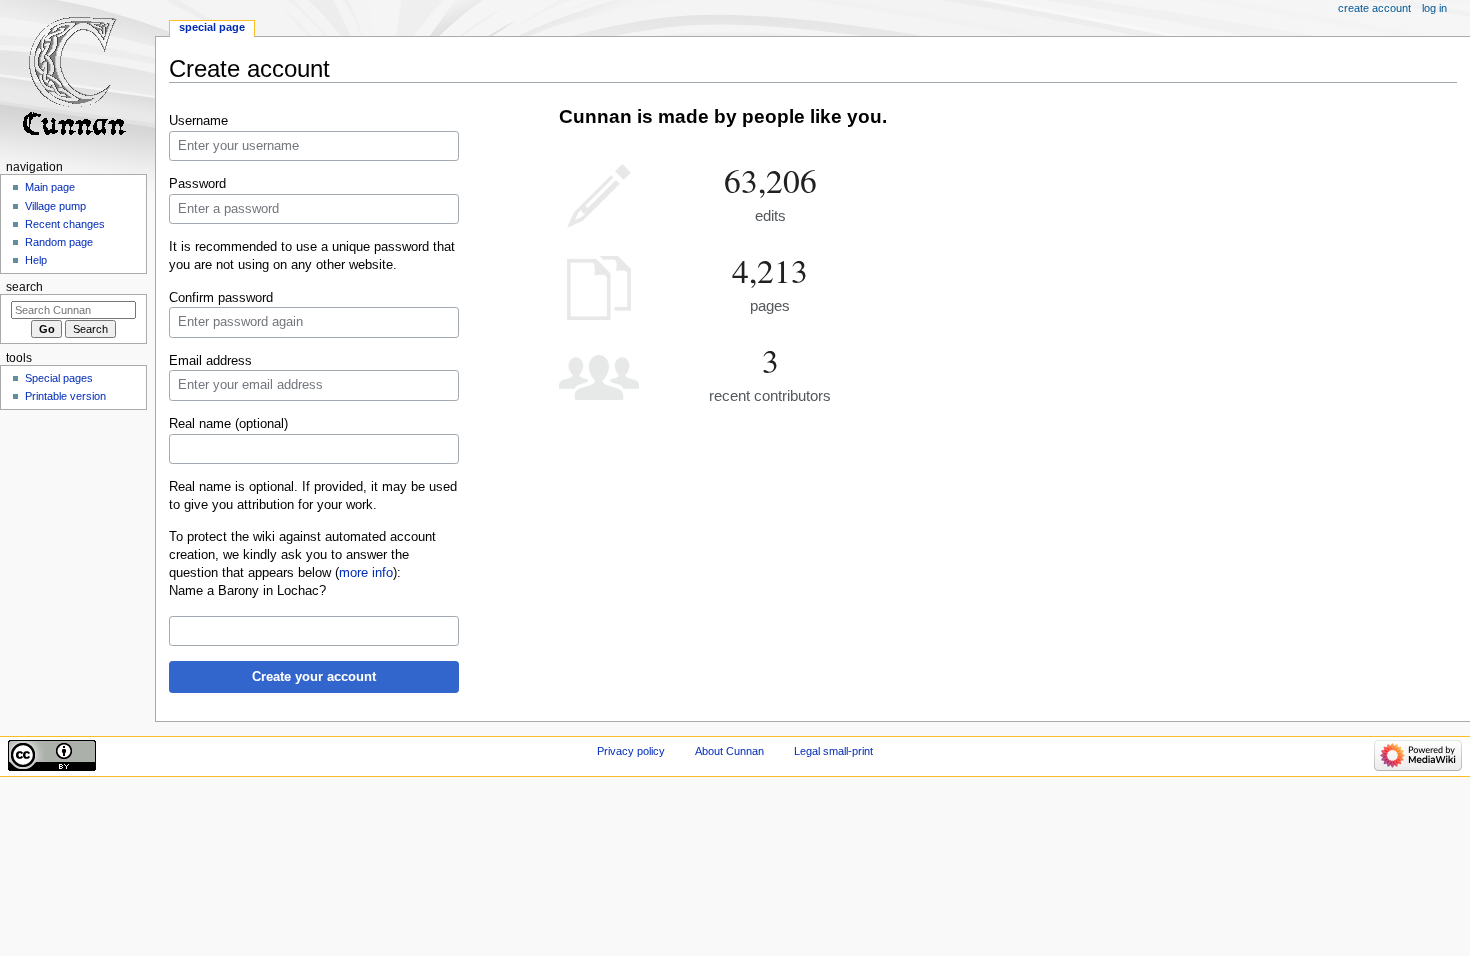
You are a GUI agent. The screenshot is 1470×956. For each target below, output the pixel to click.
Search (24, 287)
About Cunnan (729, 751)
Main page (50, 187)
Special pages (59, 378)
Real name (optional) (228, 424)
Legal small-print (833, 751)
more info (366, 573)
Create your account (314, 677)
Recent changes (65, 224)
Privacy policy (631, 751)
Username (198, 121)
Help (36, 260)
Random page (59, 242)
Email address (210, 361)
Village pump (55, 206)
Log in (1434, 8)
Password (197, 184)
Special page (212, 27)
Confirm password (221, 298)
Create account (1374, 8)
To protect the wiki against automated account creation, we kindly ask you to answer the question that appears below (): (302, 555)
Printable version (65, 396)
